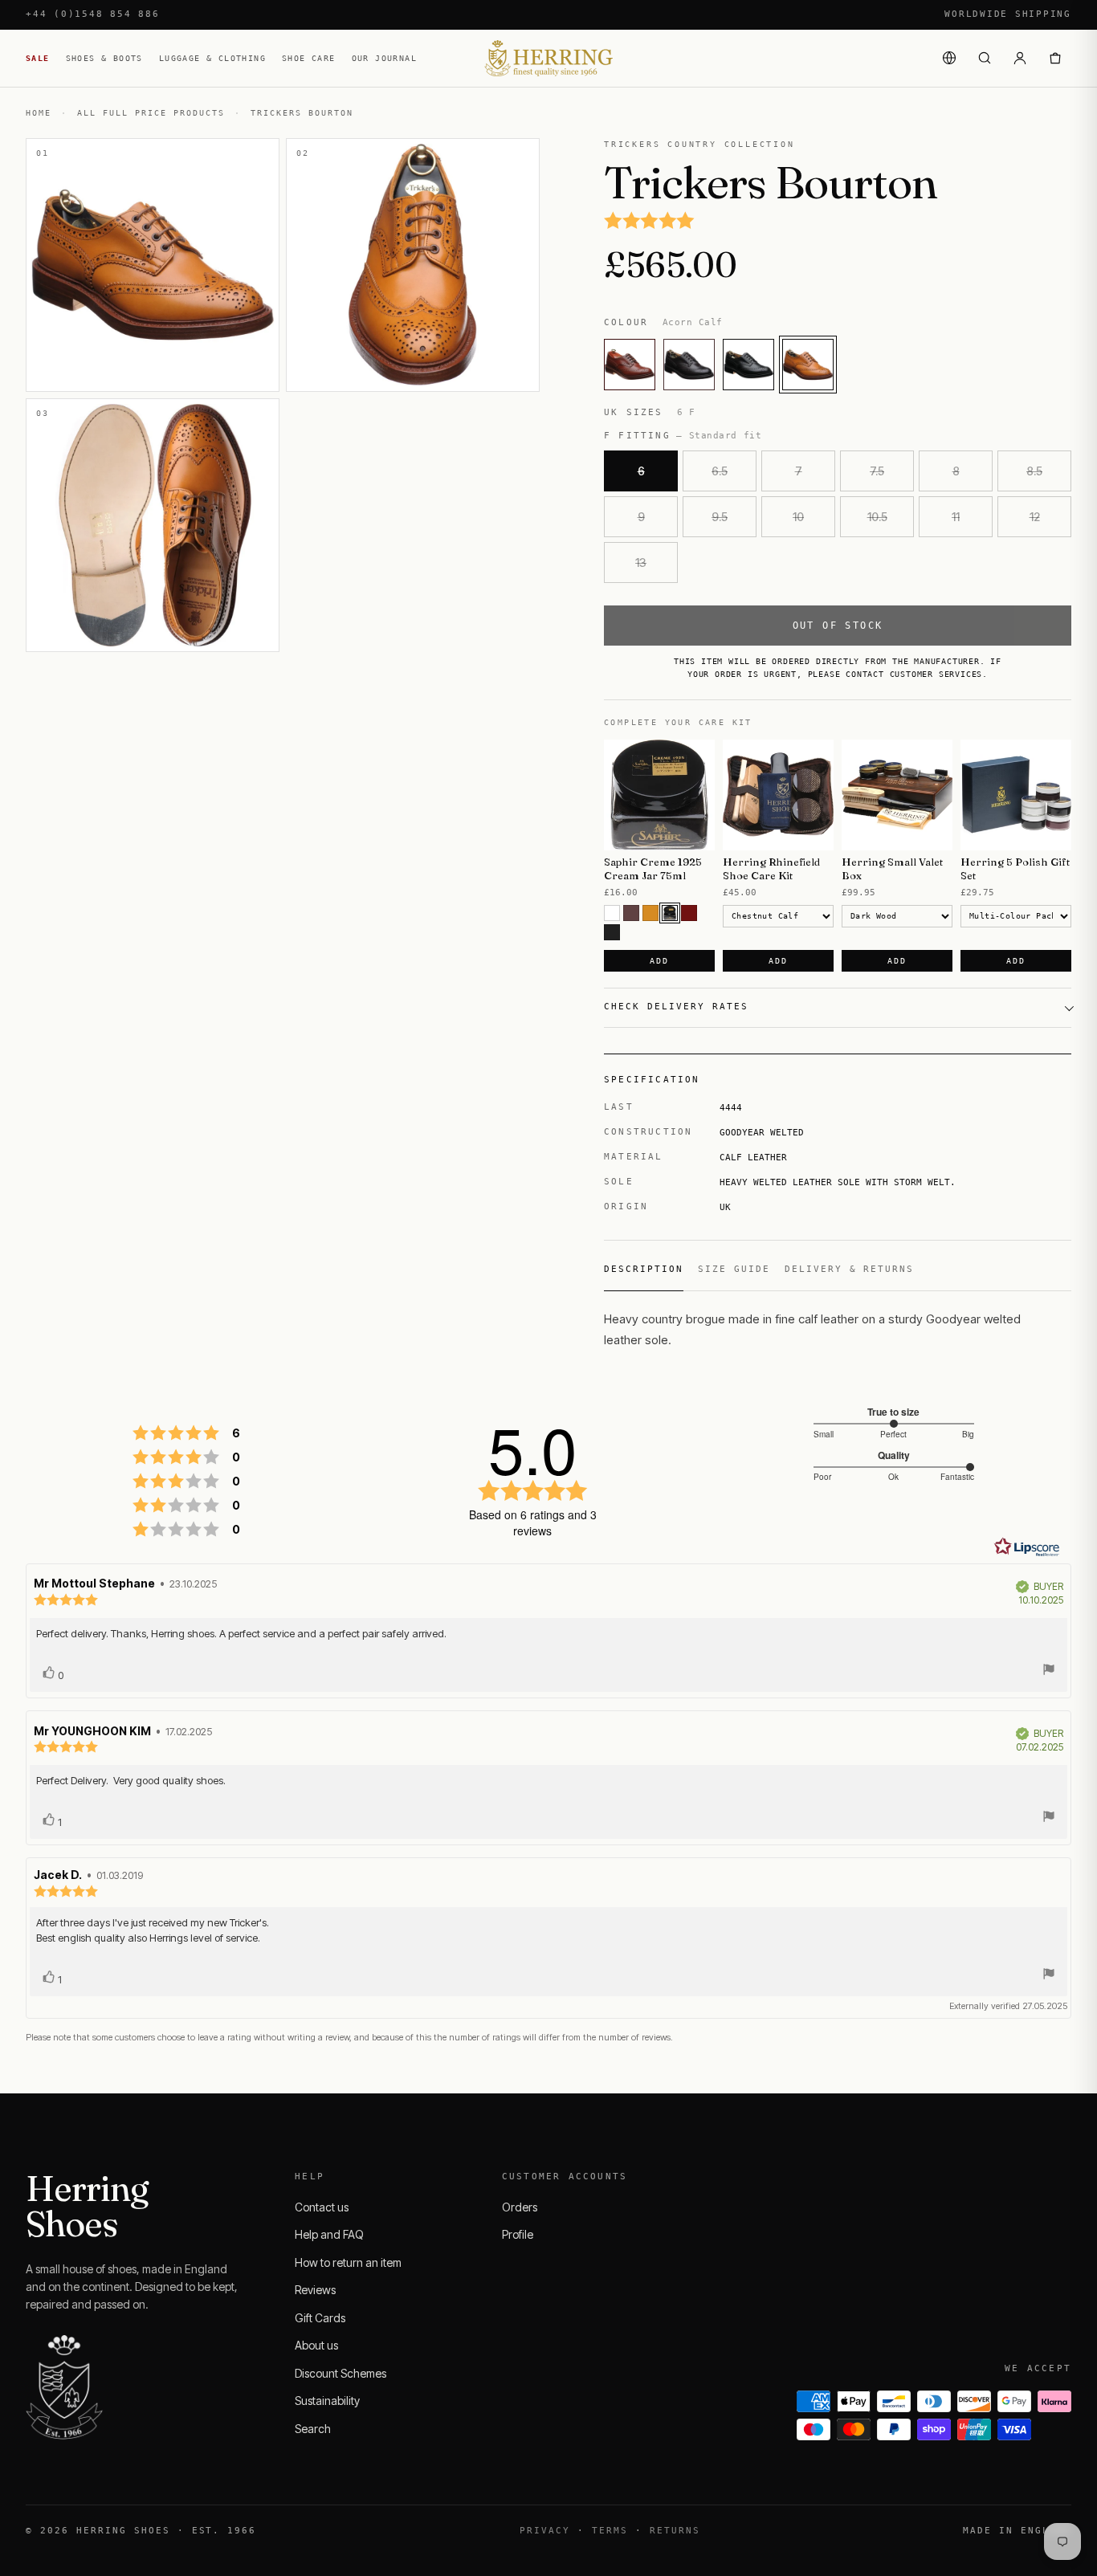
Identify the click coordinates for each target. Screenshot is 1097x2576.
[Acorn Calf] (808, 365)
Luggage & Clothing (212, 58)
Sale (38, 58)
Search (313, 2429)
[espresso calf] (689, 365)
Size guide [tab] (734, 1269)
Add (659, 961)
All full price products (151, 113)
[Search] (985, 58)
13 (641, 562)
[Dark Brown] (670, 913)
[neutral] (612, 913)
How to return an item (348, 2262)
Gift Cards (320, 2318)
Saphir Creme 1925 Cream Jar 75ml (653, 868)
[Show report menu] (1049, 1671)
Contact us (322, 2207)
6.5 (720, 471)
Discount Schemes (341, 2373)
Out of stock (838, 626)
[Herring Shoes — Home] (548, 58)
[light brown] (650, 913)
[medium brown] (631, 913)
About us (316, 2345)
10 (798, 517)
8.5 (1034, 471)
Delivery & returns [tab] (850, 1269)
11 (956, 517)
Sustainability (327, 2401)
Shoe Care (309, 58)
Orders (520, 2207)
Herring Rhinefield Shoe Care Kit (771, 868)
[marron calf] (630, 365)
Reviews (315, 2290)
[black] (612, 932)
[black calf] (748, 365)
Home (39, 113)
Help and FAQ (329, 2234)
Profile (518, 2234)
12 (1035, 517)
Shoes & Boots (104, 58)
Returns (675, 2531)
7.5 (877, 471)
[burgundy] (689, 913)
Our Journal (384, 58)
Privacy (545, 2531)
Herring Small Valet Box (892, 868)
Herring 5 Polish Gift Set (1015, 868)
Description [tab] (644, 1269)
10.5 (877, 517)
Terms (610, 2531)
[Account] (1020, 58)
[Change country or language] (949, 58)
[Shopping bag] (1055, 58)
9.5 (720, 517)
